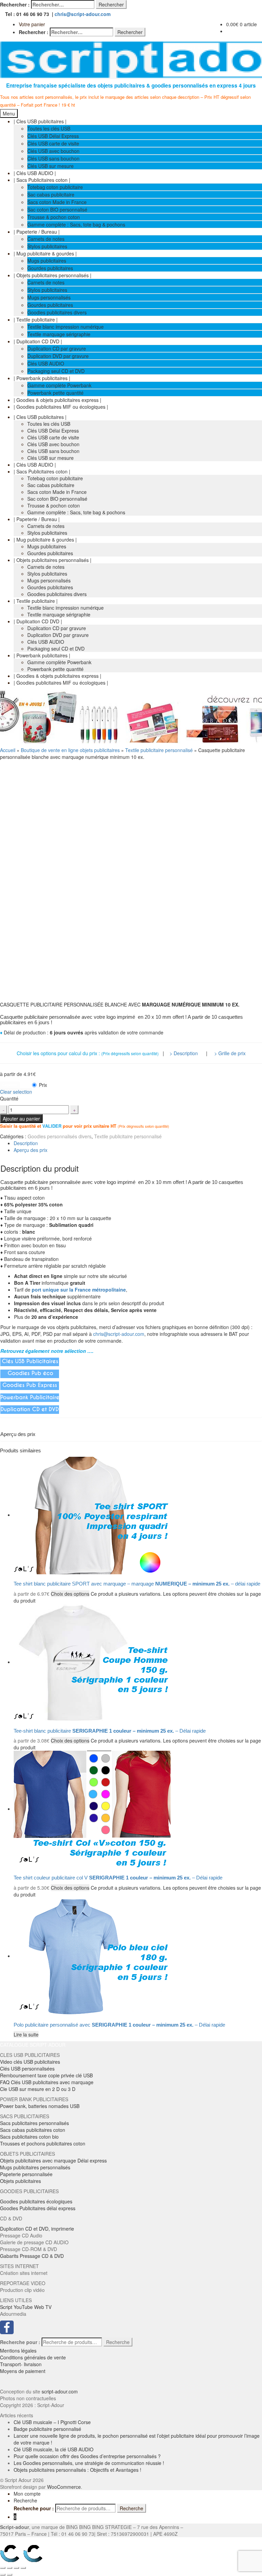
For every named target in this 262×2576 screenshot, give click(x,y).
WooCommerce (64, 2487)
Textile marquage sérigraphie (59, 334)
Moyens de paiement (23, 2371)
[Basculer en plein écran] (16, 2568)
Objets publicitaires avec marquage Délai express (53, 2160)
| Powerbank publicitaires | (42, 378)
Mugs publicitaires (47, 261)
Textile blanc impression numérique (65, 327)
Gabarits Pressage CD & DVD (32, 2256)
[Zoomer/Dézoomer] (23, 2568)
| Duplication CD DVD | (38, 341)
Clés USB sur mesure (50, 166)
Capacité (10, 1085)
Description (26, 1143)
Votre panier (32, 24)
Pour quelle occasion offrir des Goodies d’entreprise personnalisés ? (87, 2456)
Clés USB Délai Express (53, 136)
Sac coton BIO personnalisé (57, 209)
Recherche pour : (20, 2342)
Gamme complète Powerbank (59, 385)
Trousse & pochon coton (54, 217)
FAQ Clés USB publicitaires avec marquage (47, 2082)
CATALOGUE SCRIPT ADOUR (33, 2045)
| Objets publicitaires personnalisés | (53, 275)
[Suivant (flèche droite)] (10, 2575)
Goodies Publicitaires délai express (38, 2208)
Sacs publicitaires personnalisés (34, 2123)
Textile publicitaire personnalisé (159, 750)
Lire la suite (26, 2034)
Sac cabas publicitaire (51, 194)
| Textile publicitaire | (36, 319)
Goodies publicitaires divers (57, 312)
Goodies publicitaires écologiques (36, 2201)
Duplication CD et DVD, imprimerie (37, 2229)
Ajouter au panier (21, 1119)
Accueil (8, 750)
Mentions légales (18, 2351)
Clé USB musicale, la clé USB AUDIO (54, 2449)
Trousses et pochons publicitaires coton (43, 2143)
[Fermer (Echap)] (3, 2568)
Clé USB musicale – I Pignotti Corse (52, 2422)
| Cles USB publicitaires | (40, 121)
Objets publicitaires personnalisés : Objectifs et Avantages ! (77, 2470)
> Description (184, 1053)
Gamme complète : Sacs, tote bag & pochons (76, 224)
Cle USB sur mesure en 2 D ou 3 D (38, 2089)
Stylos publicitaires (47, 246)
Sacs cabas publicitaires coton (33, 2130)
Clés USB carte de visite (53, 143)
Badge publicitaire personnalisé (47, 2429)
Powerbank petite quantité (55, 393)
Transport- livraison (21, 2364)
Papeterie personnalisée (26, 2174)
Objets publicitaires (20, 2181)
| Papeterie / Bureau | (37, 232)
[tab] (138, 1143)
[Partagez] (10, 2568)
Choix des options (70, 1594)
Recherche (118, 2342)
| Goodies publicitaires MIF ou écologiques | (61, 407)
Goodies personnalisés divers (60, 1136)
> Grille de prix (230, 1053)
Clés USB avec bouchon (53, 151)
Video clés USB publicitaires (30, 2062)
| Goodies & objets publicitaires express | (57, 400)
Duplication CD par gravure (57, 348)
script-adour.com (60, 2391)
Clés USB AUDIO (46, 363)
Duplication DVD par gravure (58, 356)
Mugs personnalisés (49, 297)
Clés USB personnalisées (27, 2068)
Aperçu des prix (31, 1150)
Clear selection (16, 1092)
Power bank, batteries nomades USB (40, 2106)
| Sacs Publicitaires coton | (42, 180)
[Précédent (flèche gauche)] (3, 2575)
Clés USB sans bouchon (53, 158)
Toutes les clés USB (49, 128)
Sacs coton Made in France (57, 202)
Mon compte (27, 2494)
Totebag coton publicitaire (55, 187)
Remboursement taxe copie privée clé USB (46, 2075)
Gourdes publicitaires (50, 268)
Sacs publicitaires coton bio (29, 2137)
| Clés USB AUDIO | (35, 173)
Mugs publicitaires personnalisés (35, 2167)
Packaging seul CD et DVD (56, 371)
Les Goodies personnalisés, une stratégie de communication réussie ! (89, 2463)
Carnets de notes (46, 239)
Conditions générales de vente (33, 2357)
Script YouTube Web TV (26, 2307)
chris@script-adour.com (83, 14)
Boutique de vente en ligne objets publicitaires (70, 750)
